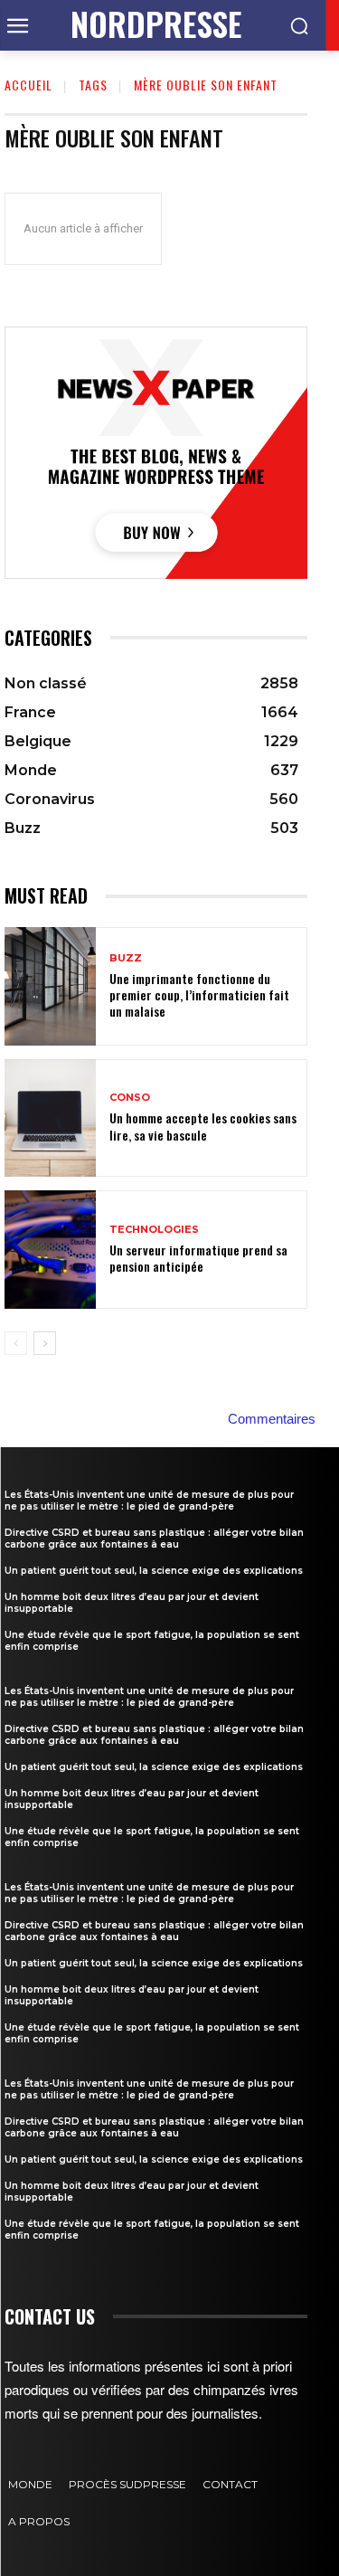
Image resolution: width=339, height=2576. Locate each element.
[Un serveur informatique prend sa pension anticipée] (50, 1250)
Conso (130, 1098)
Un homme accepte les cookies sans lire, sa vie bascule (203, 1126)
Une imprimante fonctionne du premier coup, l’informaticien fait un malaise (199, 994)
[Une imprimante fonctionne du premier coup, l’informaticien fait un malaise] (50, 986)
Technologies (154, 1230)
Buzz (126, 958)
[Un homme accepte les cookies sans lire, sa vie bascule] (50, 1118)
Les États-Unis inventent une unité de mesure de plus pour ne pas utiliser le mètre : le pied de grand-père (149, 1501)
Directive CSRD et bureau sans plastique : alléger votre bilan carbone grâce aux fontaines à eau (154, 1539)
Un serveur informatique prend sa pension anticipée (198, 1258)
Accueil (28, 85)
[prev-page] (16, 1343)
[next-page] (45, 1343)
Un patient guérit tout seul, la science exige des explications (154, 1571)
